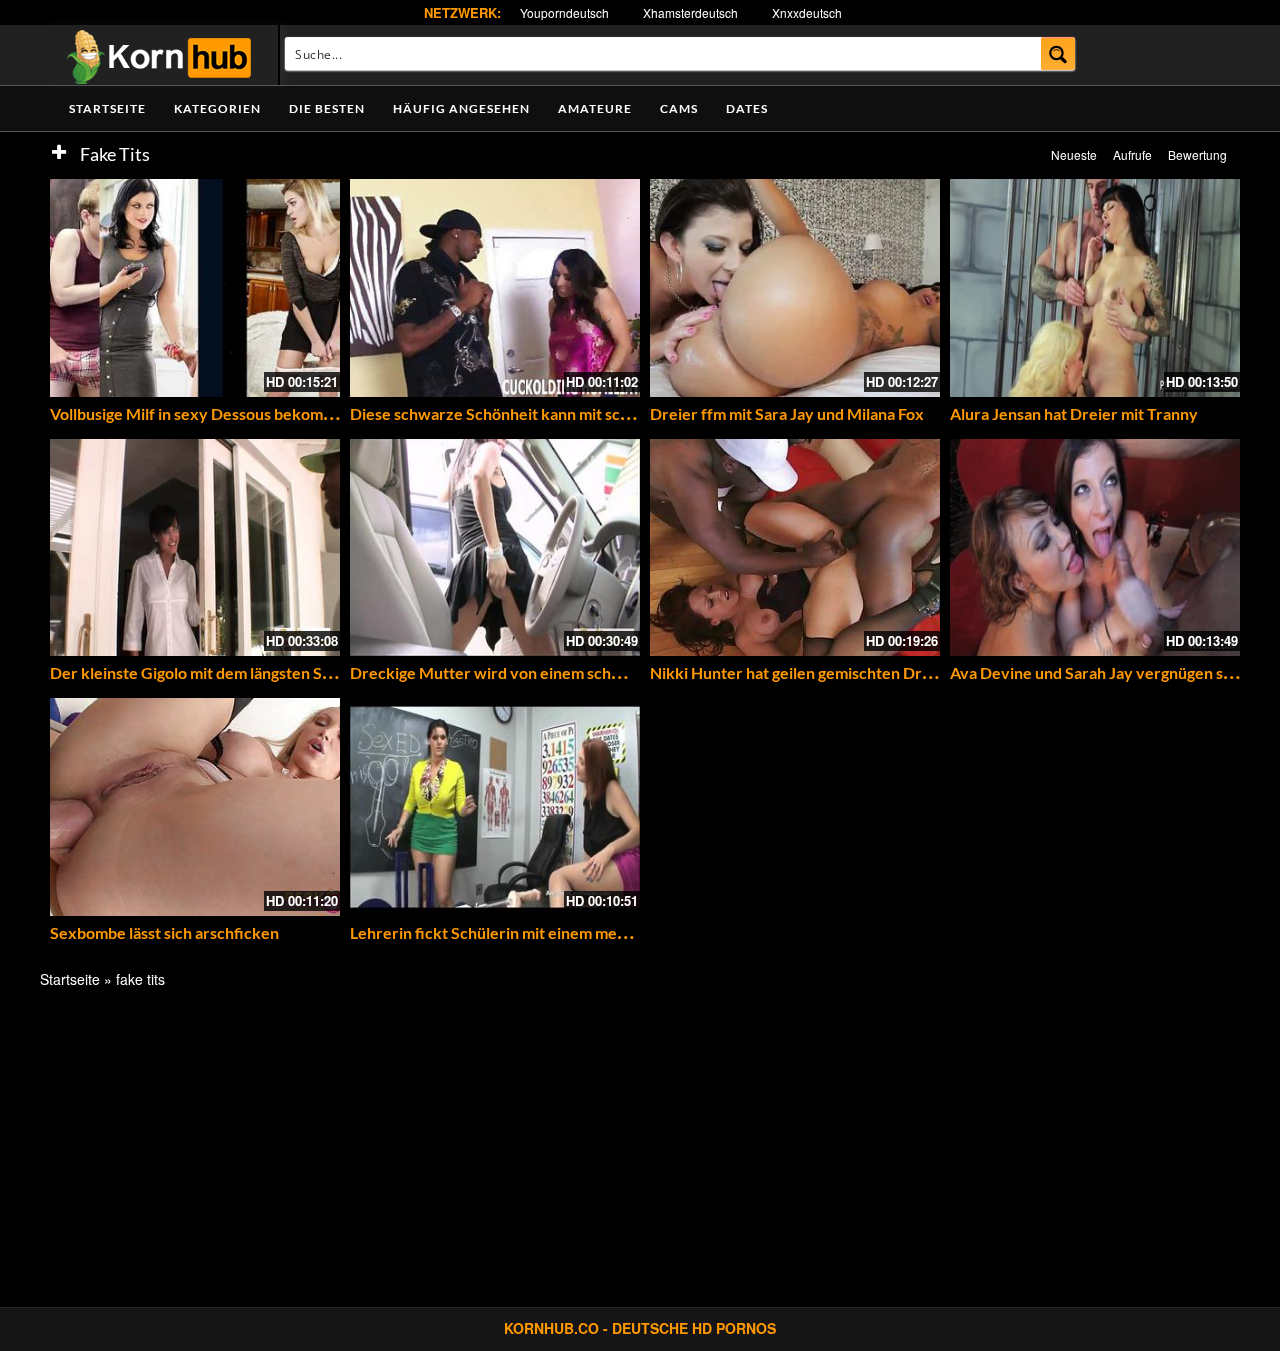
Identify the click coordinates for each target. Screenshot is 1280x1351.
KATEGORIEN (217, 108)
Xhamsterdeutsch (690, 12)
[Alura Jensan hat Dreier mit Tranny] (1095, 288)
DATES (747, 108)
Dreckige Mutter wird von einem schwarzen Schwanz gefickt (567, 672)
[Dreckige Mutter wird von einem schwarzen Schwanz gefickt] (495, 548)
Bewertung (1197, 154)
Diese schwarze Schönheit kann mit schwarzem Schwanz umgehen (586, 413)
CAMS (679, 108)
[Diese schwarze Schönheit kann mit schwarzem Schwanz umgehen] (495, 288)
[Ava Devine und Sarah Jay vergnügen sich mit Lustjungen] (1095, 548)
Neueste (1074, 154)
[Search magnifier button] (1058, 53)
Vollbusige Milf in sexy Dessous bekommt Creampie (232, 413)
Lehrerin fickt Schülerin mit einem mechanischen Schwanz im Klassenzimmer (623, 932)
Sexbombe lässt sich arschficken (164, 932)
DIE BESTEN (327, 108)
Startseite (107, 108)
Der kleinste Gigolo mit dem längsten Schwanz (213, 672)
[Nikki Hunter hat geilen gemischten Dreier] (795, 548)
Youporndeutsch (564, 12)
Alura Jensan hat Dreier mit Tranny (1074, 413)
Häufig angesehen (461, 108)
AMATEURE (595, 108)
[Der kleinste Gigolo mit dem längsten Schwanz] (195, 548)
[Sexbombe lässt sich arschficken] (195, 807)
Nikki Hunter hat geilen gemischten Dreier (800, 672)
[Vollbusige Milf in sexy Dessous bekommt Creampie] (195, 288)
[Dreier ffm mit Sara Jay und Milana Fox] (795, 288)
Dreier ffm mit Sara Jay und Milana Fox (787, 413)
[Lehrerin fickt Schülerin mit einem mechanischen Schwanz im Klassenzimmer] (495, 807)
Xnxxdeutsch (807, 12)
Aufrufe (1132, 154)
